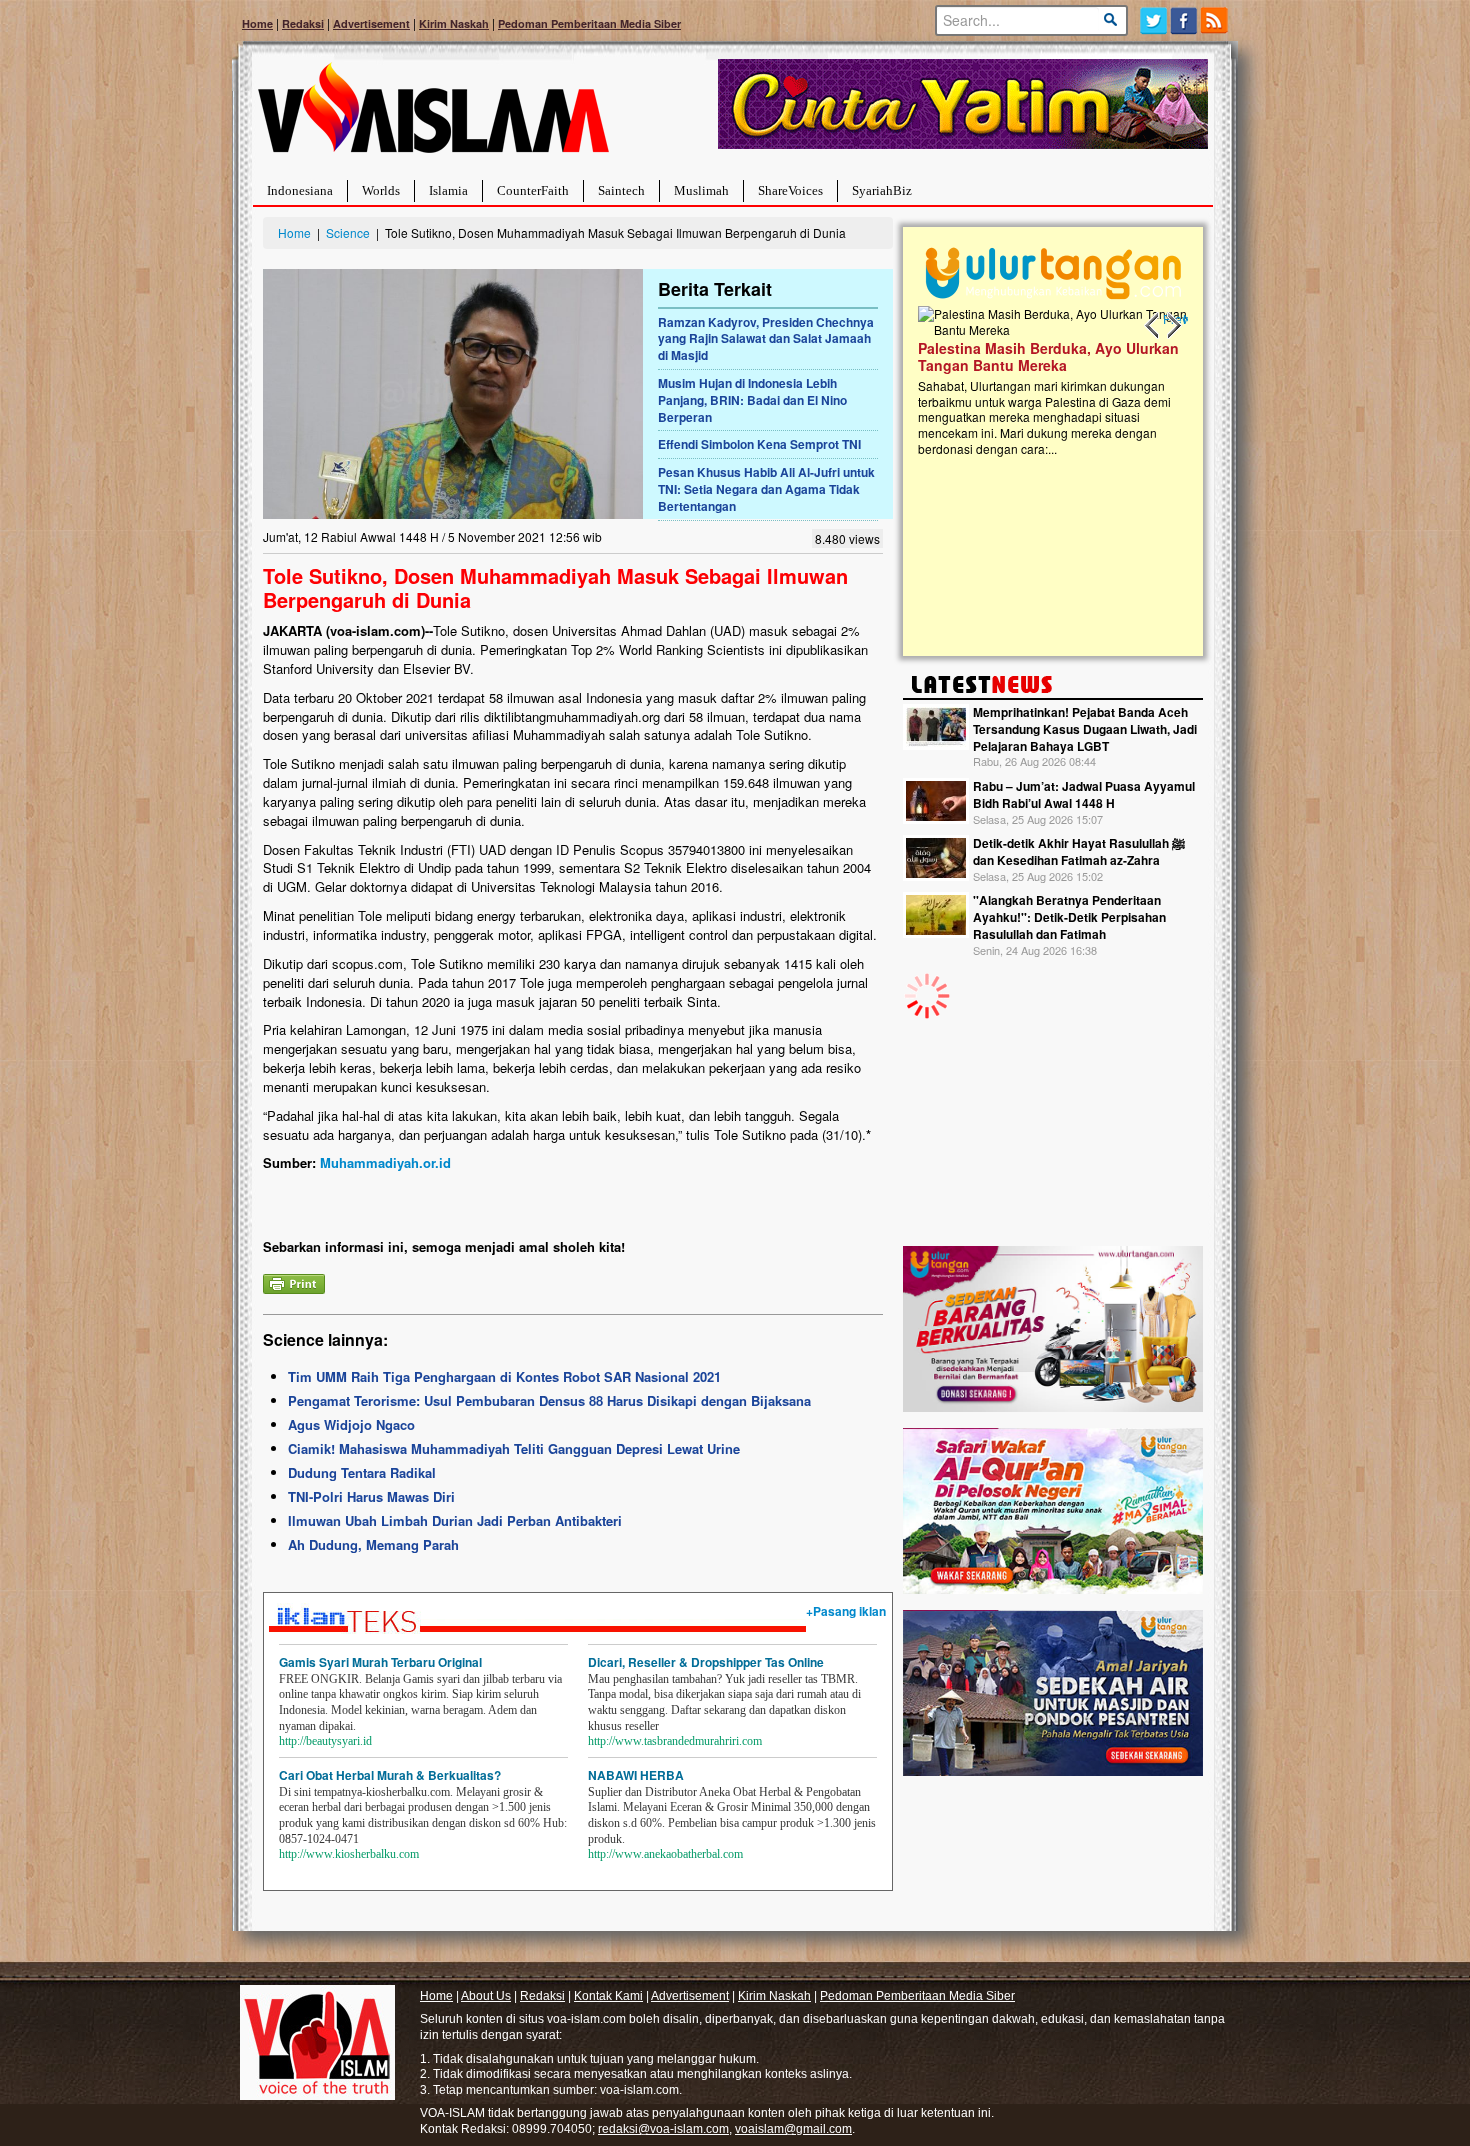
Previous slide (1153, 326)
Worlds (381, 190)
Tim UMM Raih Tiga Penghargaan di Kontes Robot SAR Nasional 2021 (504, 1376)
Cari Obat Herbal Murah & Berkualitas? (390, 1775)
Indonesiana (300, 190)
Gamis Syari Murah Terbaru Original (380, 1662)
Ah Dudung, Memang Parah (373, 1544)
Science (348, 232)
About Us (486, 1996)
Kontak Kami (608, 1996)
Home (257, 23)
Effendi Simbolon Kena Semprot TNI (759, 444)
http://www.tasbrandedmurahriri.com (675, 1741)
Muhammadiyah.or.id (385, 1162)
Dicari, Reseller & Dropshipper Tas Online (706, 1662)
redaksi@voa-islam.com (663, 2129)
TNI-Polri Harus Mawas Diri (371, 1496)
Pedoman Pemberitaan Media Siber (589, 23)
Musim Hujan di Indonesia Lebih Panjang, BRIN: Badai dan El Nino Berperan (752, 400)
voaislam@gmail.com (793, 2129)
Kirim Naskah (454, 23)
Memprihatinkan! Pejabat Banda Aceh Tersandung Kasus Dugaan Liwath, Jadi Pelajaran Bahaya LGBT (1085, 729)
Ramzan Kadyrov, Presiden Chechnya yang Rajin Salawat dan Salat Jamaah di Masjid (766, 339)
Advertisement (371, 23)
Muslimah (701, 190)
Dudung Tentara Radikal (362, 1472)
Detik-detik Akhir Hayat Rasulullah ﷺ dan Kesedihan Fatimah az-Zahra (1079, 851)
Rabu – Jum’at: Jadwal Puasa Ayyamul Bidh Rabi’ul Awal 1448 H (1084, 794)
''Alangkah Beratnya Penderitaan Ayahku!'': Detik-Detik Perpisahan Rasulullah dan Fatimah (1069, 917)
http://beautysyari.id (325, 1741)
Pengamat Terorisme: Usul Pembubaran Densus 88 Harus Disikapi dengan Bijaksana (549, 1400)
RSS (1215, 20)
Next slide (1173, 326)
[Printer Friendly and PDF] (294, 1281)
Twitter (1153, 20)
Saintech (621, 190)
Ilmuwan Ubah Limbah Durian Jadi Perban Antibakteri (455, 1520)
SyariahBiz (882, 190)
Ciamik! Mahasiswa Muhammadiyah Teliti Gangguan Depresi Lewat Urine (514, 1448)
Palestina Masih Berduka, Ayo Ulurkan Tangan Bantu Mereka (1048, 356)
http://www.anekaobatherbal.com (665, 1854)
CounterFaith (533, 190)
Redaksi (303, 23)
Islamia (448, 190)
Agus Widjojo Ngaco (351, 1424)
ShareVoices (790, 190)
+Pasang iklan (846, 1611)
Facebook (1184, 20)
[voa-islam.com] (433, 115)
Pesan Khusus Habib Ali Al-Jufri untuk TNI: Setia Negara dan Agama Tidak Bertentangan (766, 489)
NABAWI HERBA (636, 1775)
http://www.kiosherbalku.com (349, 1854)
